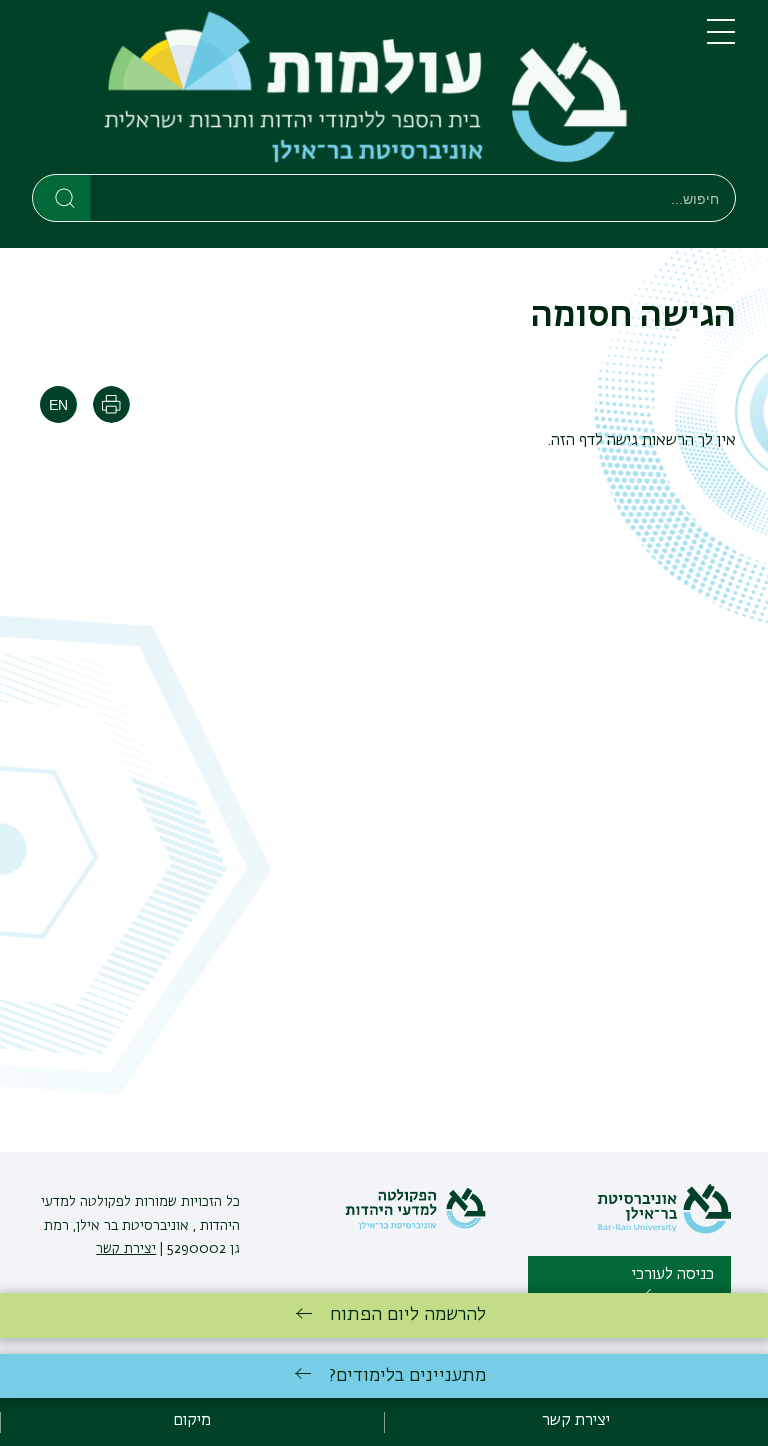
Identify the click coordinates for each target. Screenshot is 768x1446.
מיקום (192, 1421)
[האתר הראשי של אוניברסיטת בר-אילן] (664, 1230)
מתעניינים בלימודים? (407, 1376)
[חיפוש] (62, 197)
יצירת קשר (126, 1249)
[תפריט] (721, 40)
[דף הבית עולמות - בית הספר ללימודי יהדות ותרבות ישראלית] (353, 91)
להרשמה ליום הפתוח (408, 1315)
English (58, 404)
